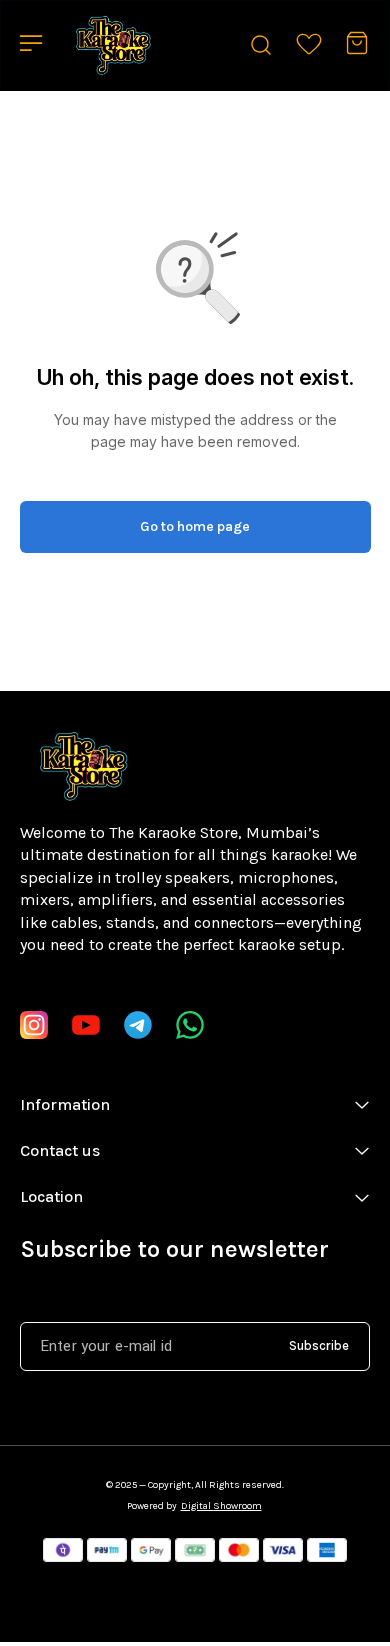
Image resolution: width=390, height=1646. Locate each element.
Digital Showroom (221, 1506)
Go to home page (195, 526)
